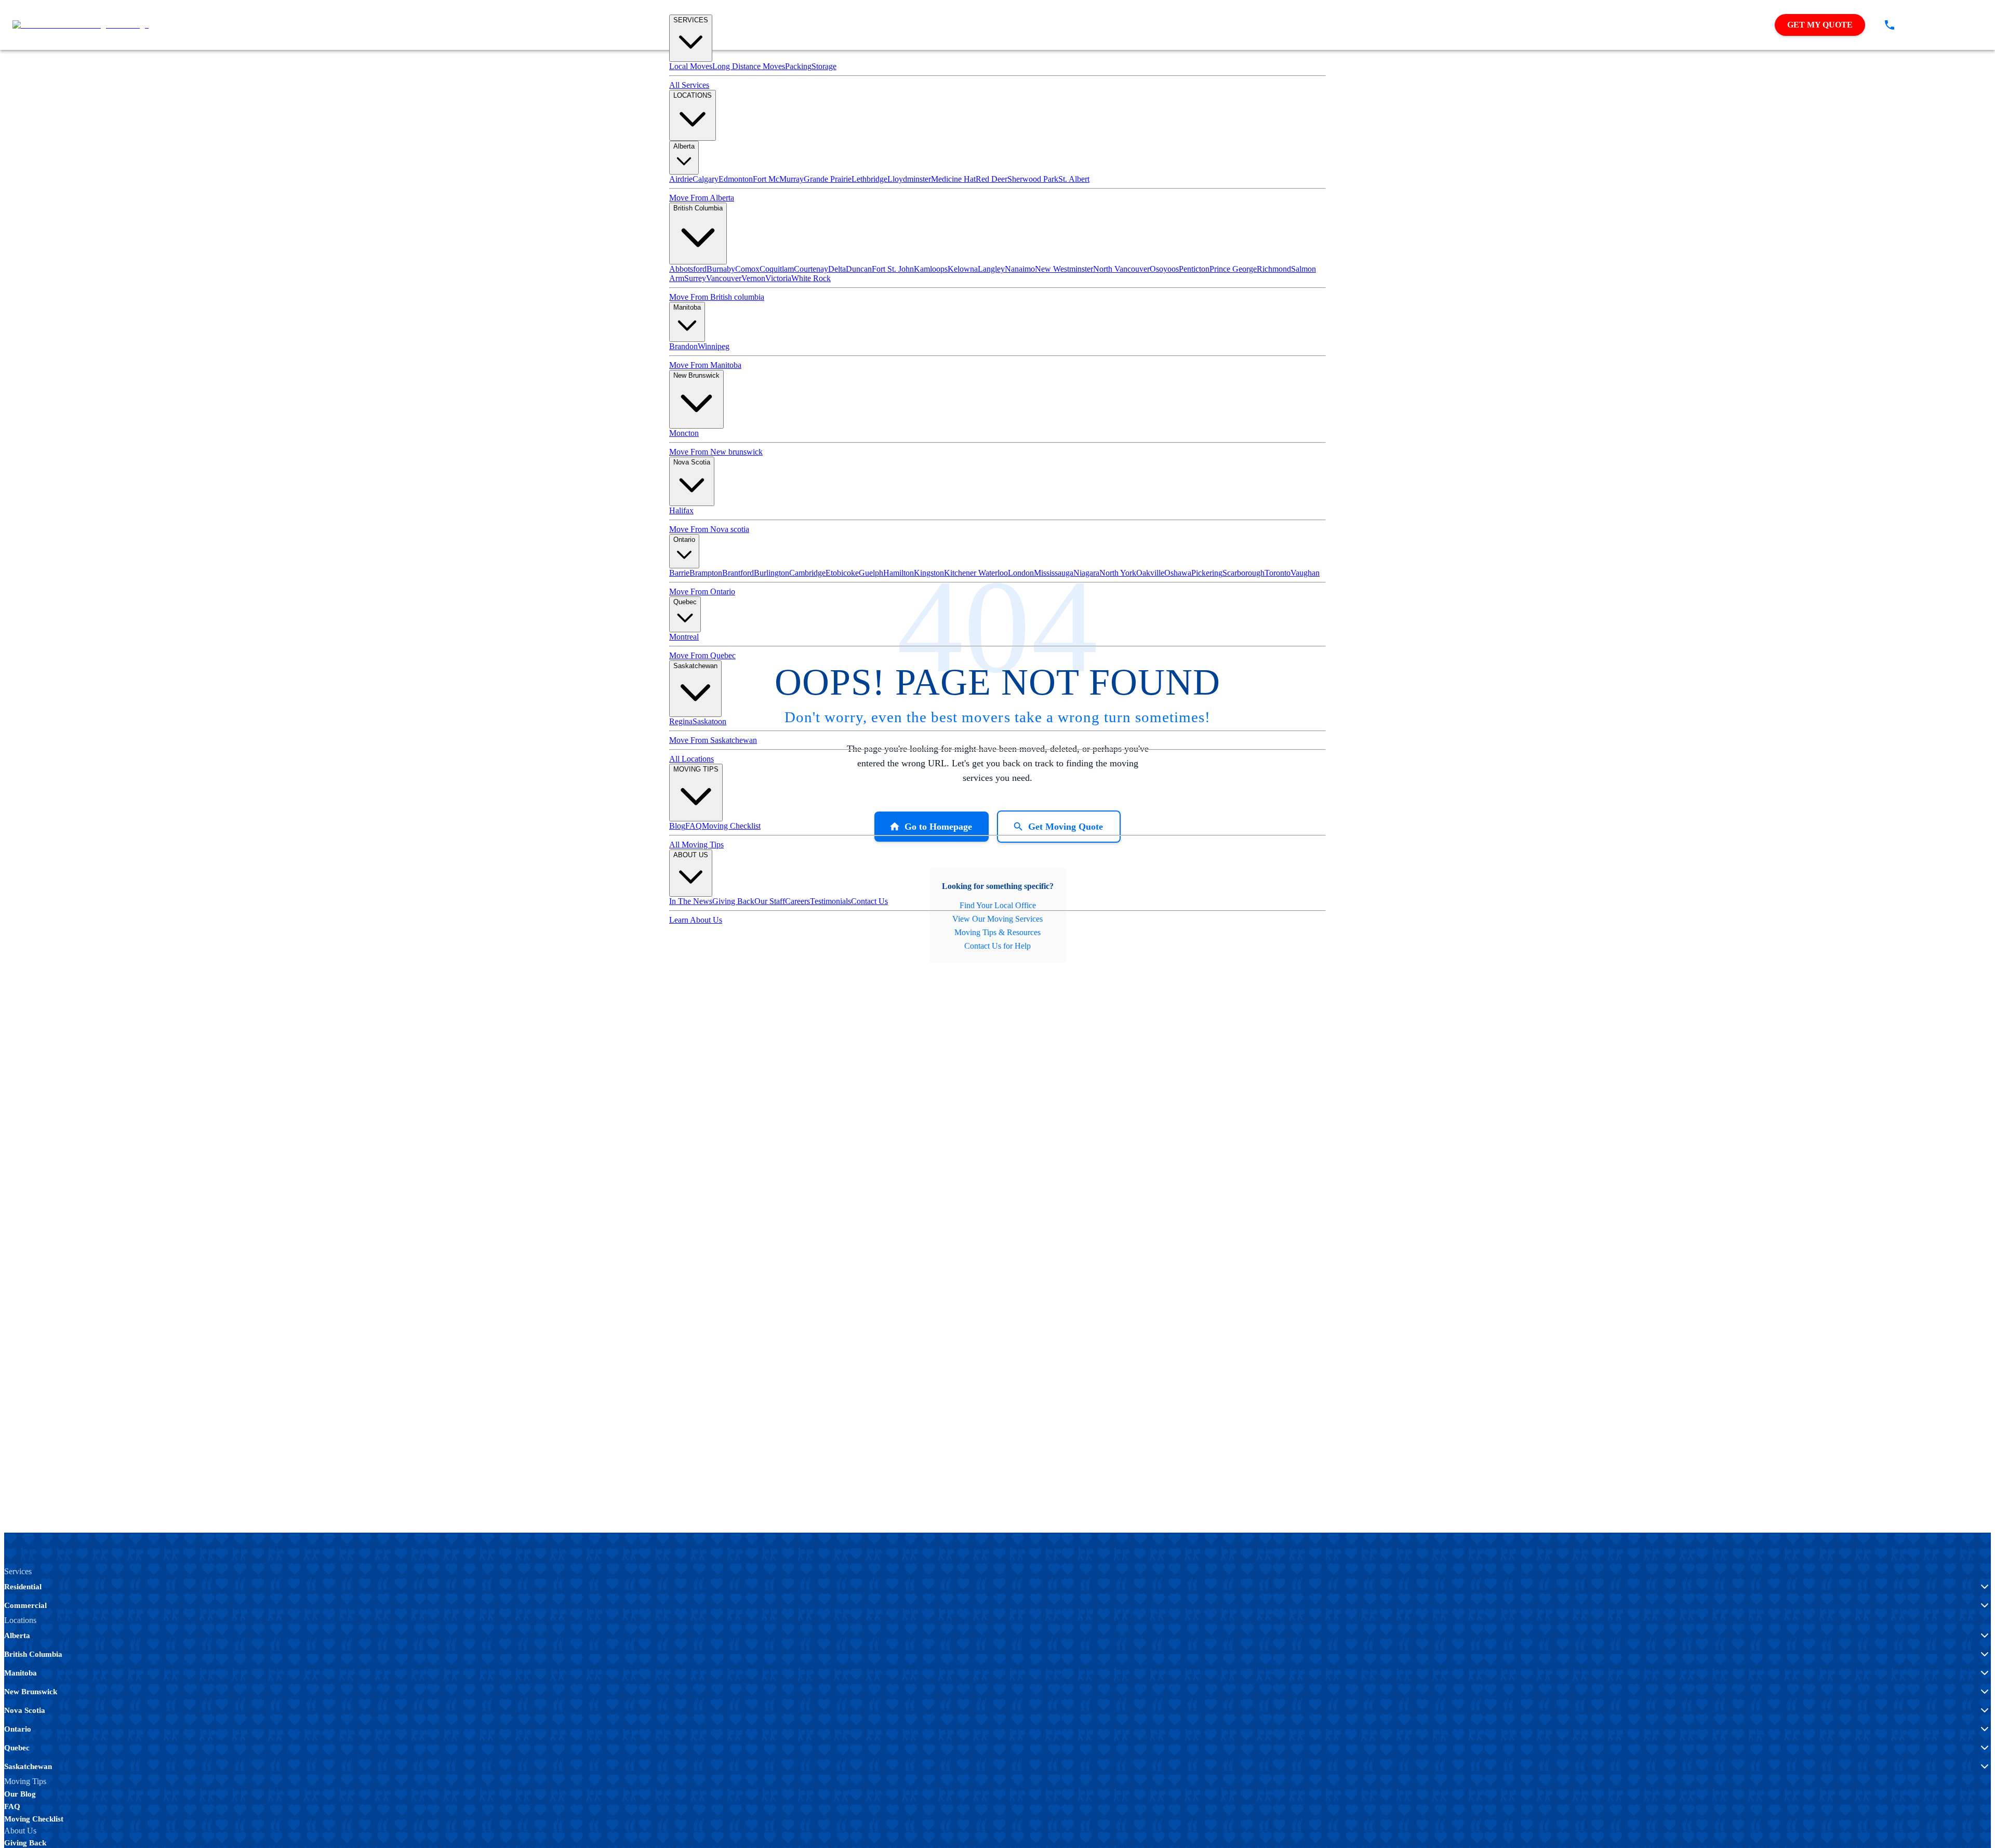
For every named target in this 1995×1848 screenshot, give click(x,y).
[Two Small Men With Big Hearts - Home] (81, 25)
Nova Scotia (692, 462)
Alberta (684, 146)
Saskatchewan (695, 666)
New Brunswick (696, 375)
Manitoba (687, 307)
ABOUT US (691, 855)
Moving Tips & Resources (997, 932)
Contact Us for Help (997, 946)
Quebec (685, 602)
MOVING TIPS (696, 769)
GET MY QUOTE (1820, 25)
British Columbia (698, 208)
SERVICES (691, 20)
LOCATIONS (693, 95)
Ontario (684, 540)
